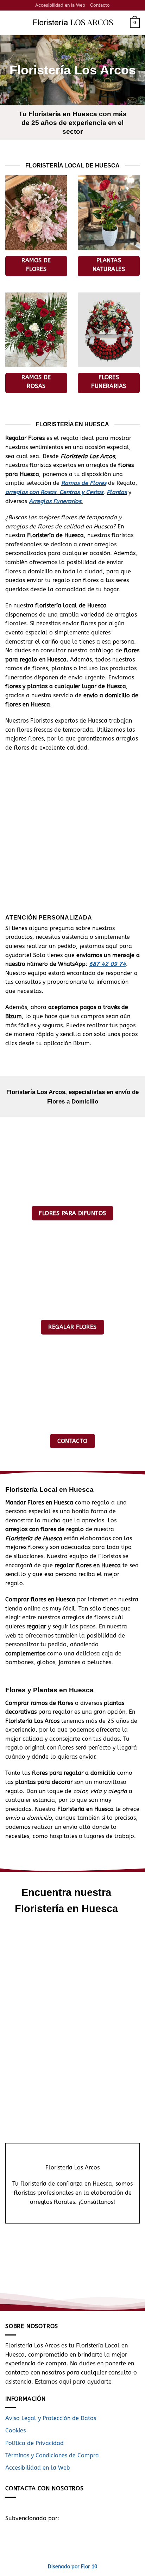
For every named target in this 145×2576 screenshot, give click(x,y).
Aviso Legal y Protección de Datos (51, 2418)
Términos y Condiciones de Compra (52, 2455)
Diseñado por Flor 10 (72, 2567)
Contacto (100, 5)
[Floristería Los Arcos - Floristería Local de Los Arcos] (72, 23)
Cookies (15, 2430)
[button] (10, 23)
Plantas (117, 492)
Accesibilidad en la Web (60, 5)
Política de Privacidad (34, 2443)
